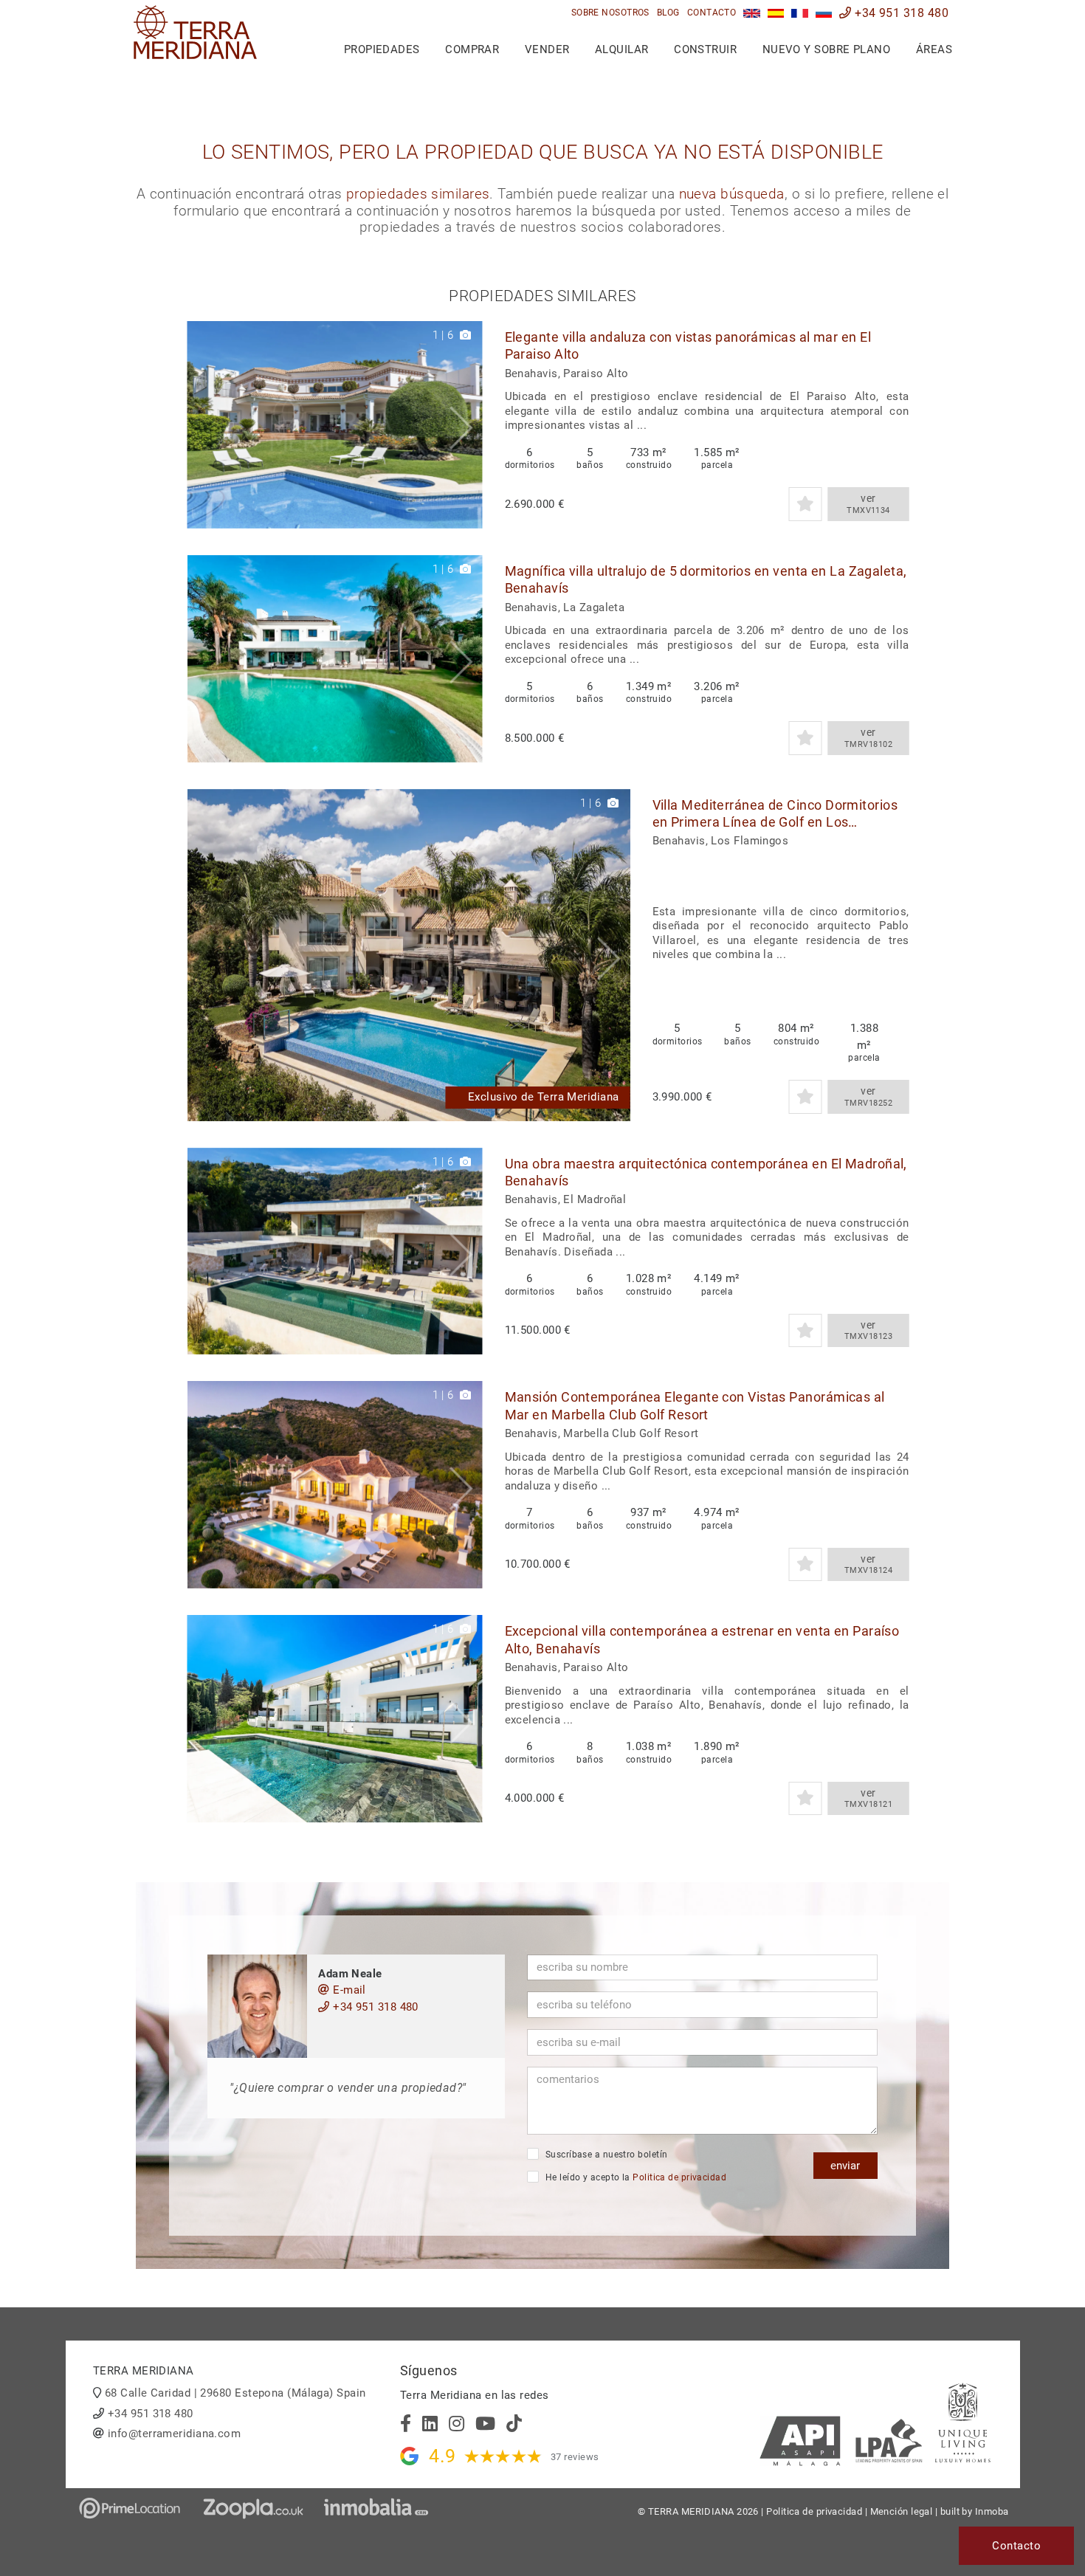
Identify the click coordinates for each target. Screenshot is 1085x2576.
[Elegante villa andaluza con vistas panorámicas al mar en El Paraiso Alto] (335, 425)
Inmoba (992, 2511)
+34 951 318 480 (900, 13)
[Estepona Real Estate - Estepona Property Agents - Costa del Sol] (752, 13)
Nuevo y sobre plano (827, 49)
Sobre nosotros (610, 13)
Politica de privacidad (679, 2177)
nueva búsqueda (732, 194)
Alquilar (622, 49)
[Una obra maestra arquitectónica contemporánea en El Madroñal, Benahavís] (335, 1251)
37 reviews (575, 2457)
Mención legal (902, 2511)
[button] (466, 425)
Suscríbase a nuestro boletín (605, 2155)
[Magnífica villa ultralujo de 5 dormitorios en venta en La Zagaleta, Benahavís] (335, 659)
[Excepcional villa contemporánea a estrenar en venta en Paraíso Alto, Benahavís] (335, 1719)
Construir (705, 49)
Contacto (712, 13)
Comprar (472, 49)
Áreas (934, 49)
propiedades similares (418, 194)
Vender (547, 49)
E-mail (348, 1990)
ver (868, 504)
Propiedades (382, 49)
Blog (668, 13)
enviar (845, 2166)
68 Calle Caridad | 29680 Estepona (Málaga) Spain (235, 2393)
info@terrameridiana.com (174, 2434)
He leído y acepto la (634, 2177)
